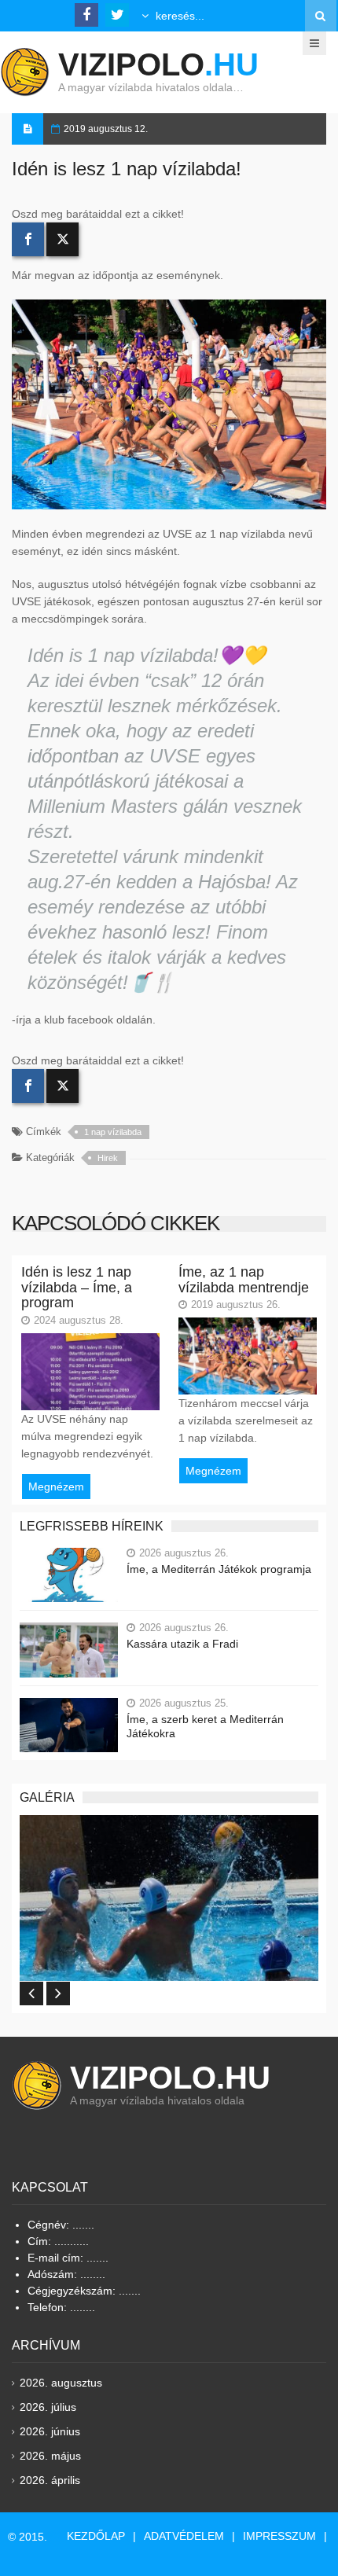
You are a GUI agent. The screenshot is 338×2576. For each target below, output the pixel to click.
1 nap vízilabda (113, 1132)
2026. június (50, 2431)
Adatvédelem (184, 2536)
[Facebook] (28, 239)
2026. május (50, 2456)
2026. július (48, 2407)
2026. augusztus (61, 2383)
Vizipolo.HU (170, 2078)
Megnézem (56, 1486)
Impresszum (279, 2536)
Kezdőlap (96, 2536)
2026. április (50, 2480)
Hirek (108, 1158)
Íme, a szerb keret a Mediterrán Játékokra (205, 1726)
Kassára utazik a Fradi (182, 1644)
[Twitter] (62, 239)
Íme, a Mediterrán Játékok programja (219, 1569)
